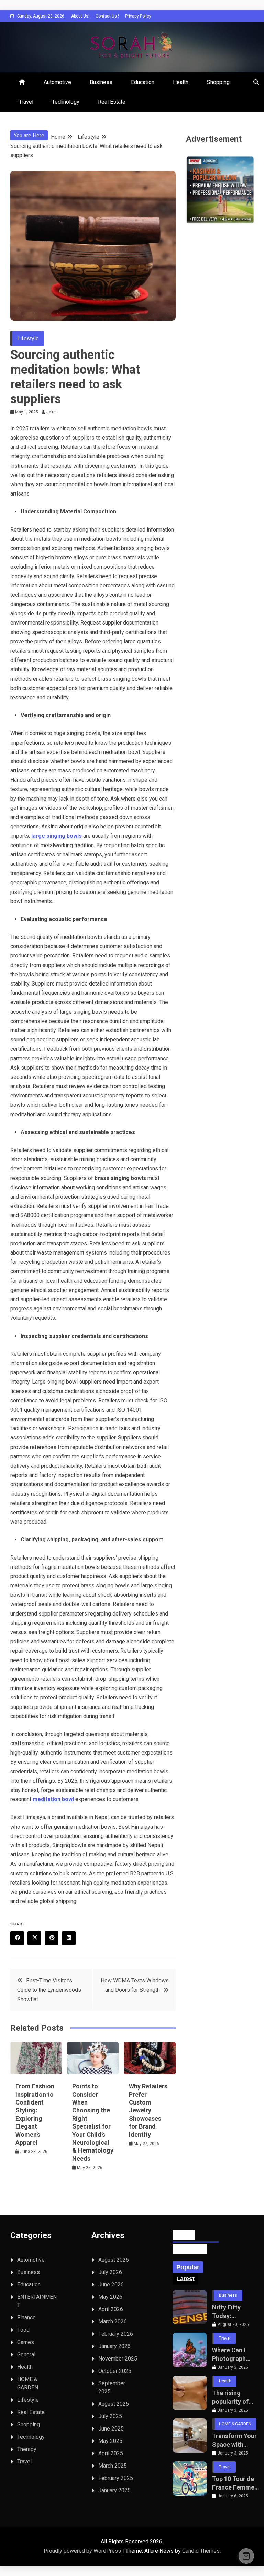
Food (23, 2330)
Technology (66, 102)
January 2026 (114, 2346)
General (26, 2354)
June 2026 (111, 2284)
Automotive (57, 82)
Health (181, 82)
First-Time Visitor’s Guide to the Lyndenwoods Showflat (49, 1990)
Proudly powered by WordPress (83, 2551)
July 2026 (110, 2272)
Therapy (27, 2449)
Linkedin (69, 1938)
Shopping (218, 82)
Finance (26, 2317)
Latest (185, 2279)
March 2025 (113, 2466)
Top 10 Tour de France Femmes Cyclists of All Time (235, 2483)
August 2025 (114, 2404)
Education (143, 82)
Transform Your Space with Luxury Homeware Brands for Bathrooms (234, 2440)
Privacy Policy (138, 16)
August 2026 (114, 2260)
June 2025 (111, 2429)
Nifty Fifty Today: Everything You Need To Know (233, 2312)
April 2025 (111, 2453)
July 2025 (110, 2416)
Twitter (34, 1938)
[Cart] (246, 2556)
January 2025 (114, 2490)
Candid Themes (201, 2551)
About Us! (80, 16)
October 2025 (115, 2371)
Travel (26, 102)
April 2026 (111, 2309)
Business (101, 82)
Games (26, 2342)
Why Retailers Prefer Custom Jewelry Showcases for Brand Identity (148, 2110)
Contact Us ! (107, 16)
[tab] (188, 2267)
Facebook (17, 1938)
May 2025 (110, 2441)
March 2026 (113, 2322)
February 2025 (116, 2478)
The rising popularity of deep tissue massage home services (234, 2398)
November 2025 (118, 2359)
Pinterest (52, 1938)
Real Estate (112, 102)
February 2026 (116, 2334)
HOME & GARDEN (235, 2424)
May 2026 (110, 2297)
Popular (188, 2267)
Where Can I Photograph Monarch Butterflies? (229, 2355)
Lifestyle (28, 339)
